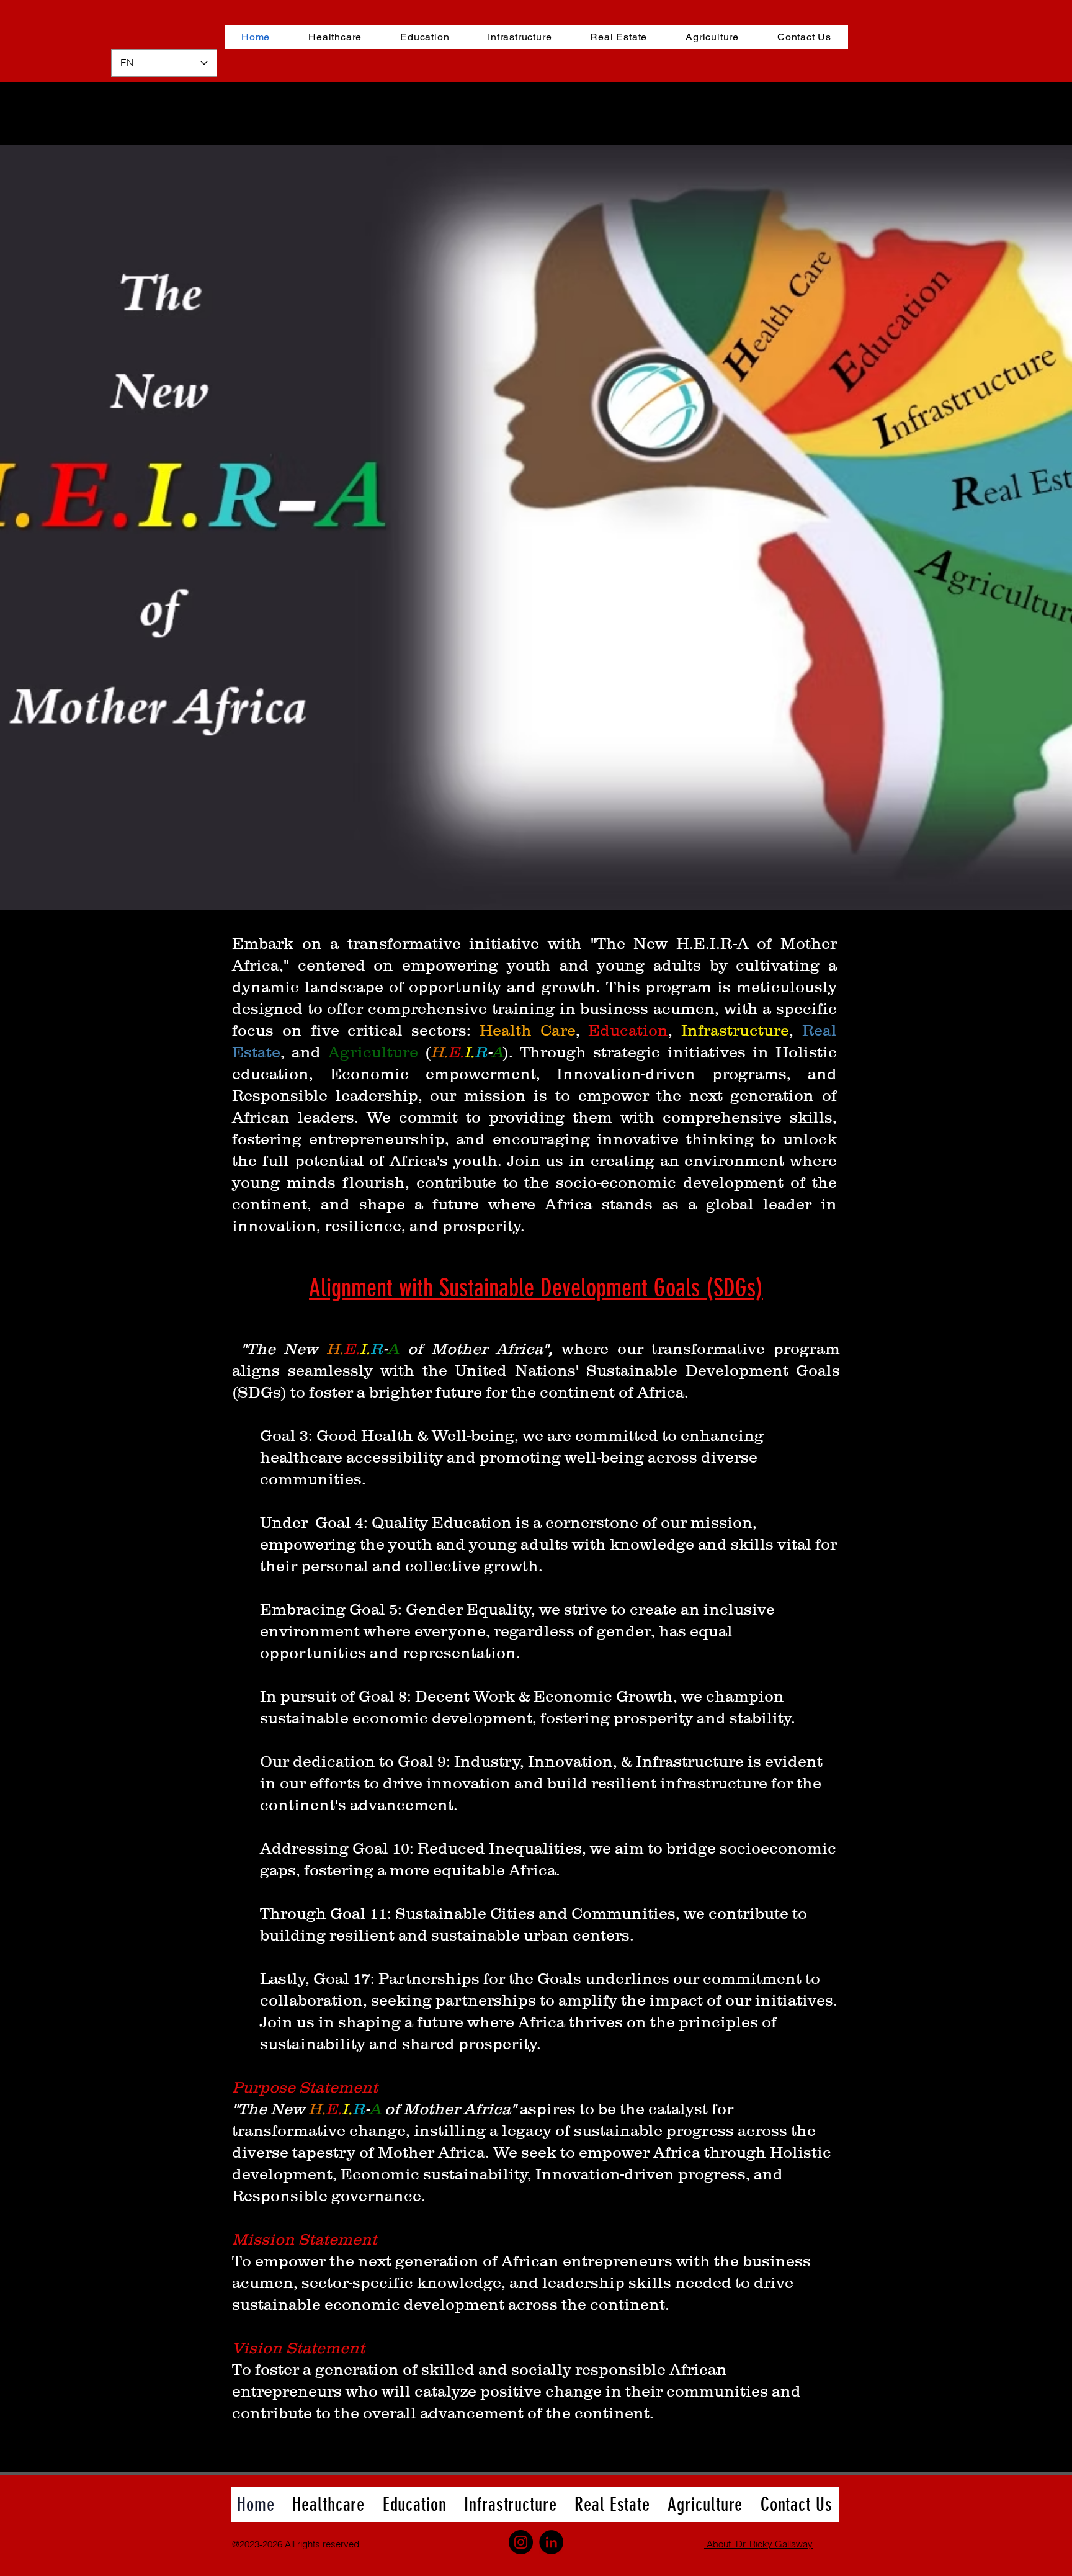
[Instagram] (521, 2542)
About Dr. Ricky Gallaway (758, 2544)
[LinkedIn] (551, 2542)
